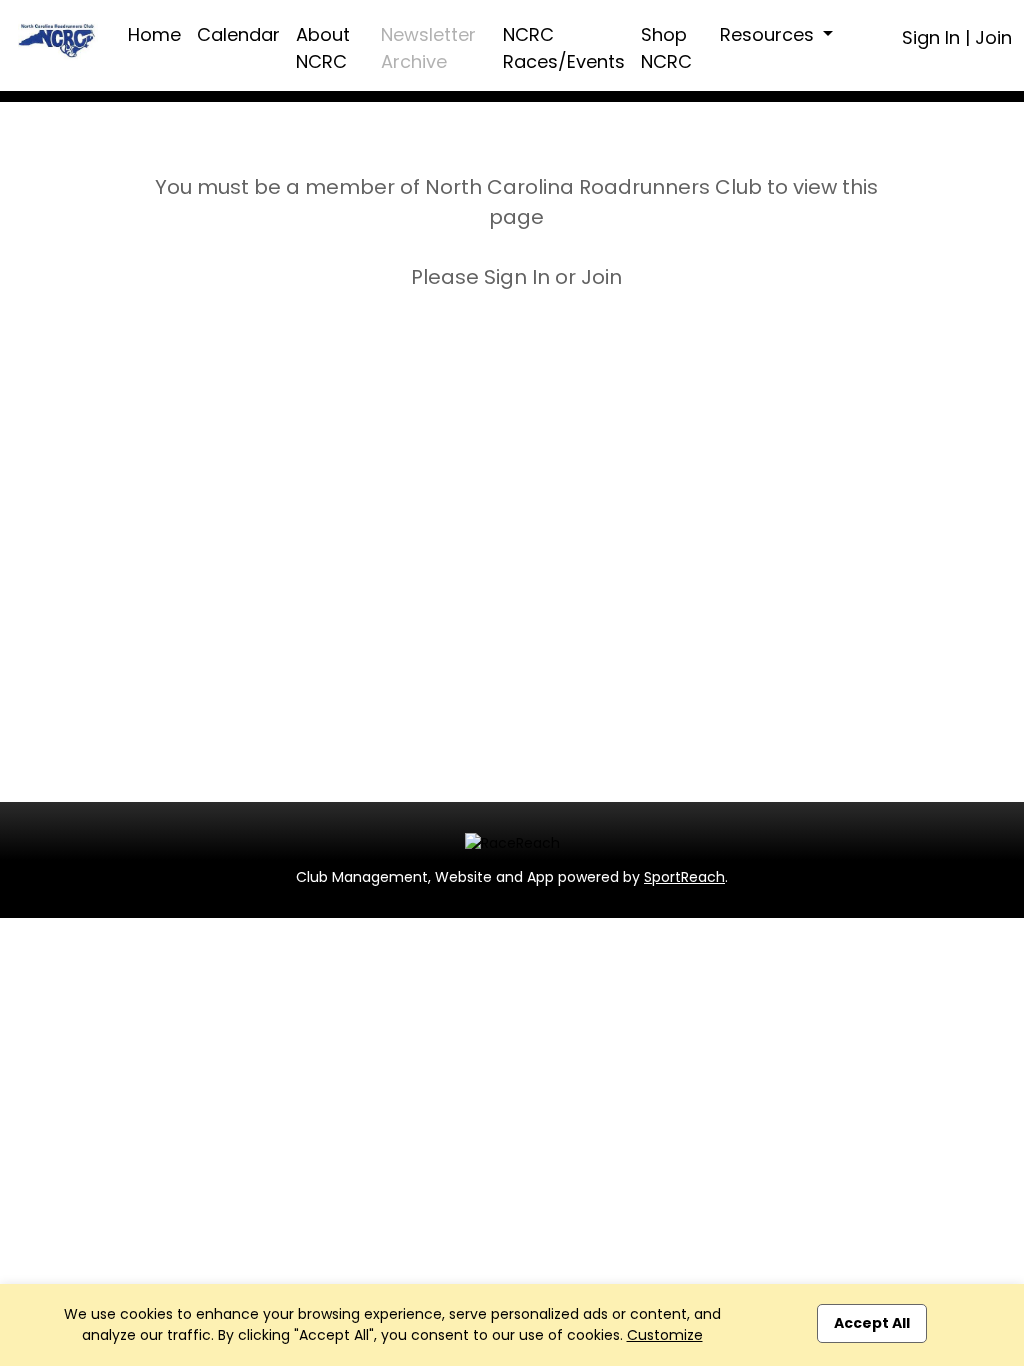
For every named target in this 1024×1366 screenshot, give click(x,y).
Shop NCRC (666, 48)
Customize (665, 1335)
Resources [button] (769, 34)
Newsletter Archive (428, 48)
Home (154, 34)
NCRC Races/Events (564, 48)
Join (993, 37)
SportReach (684, 877)
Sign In (931, 37)
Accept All (872, 1323)
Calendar (238, 34)
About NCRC (323, 48)
